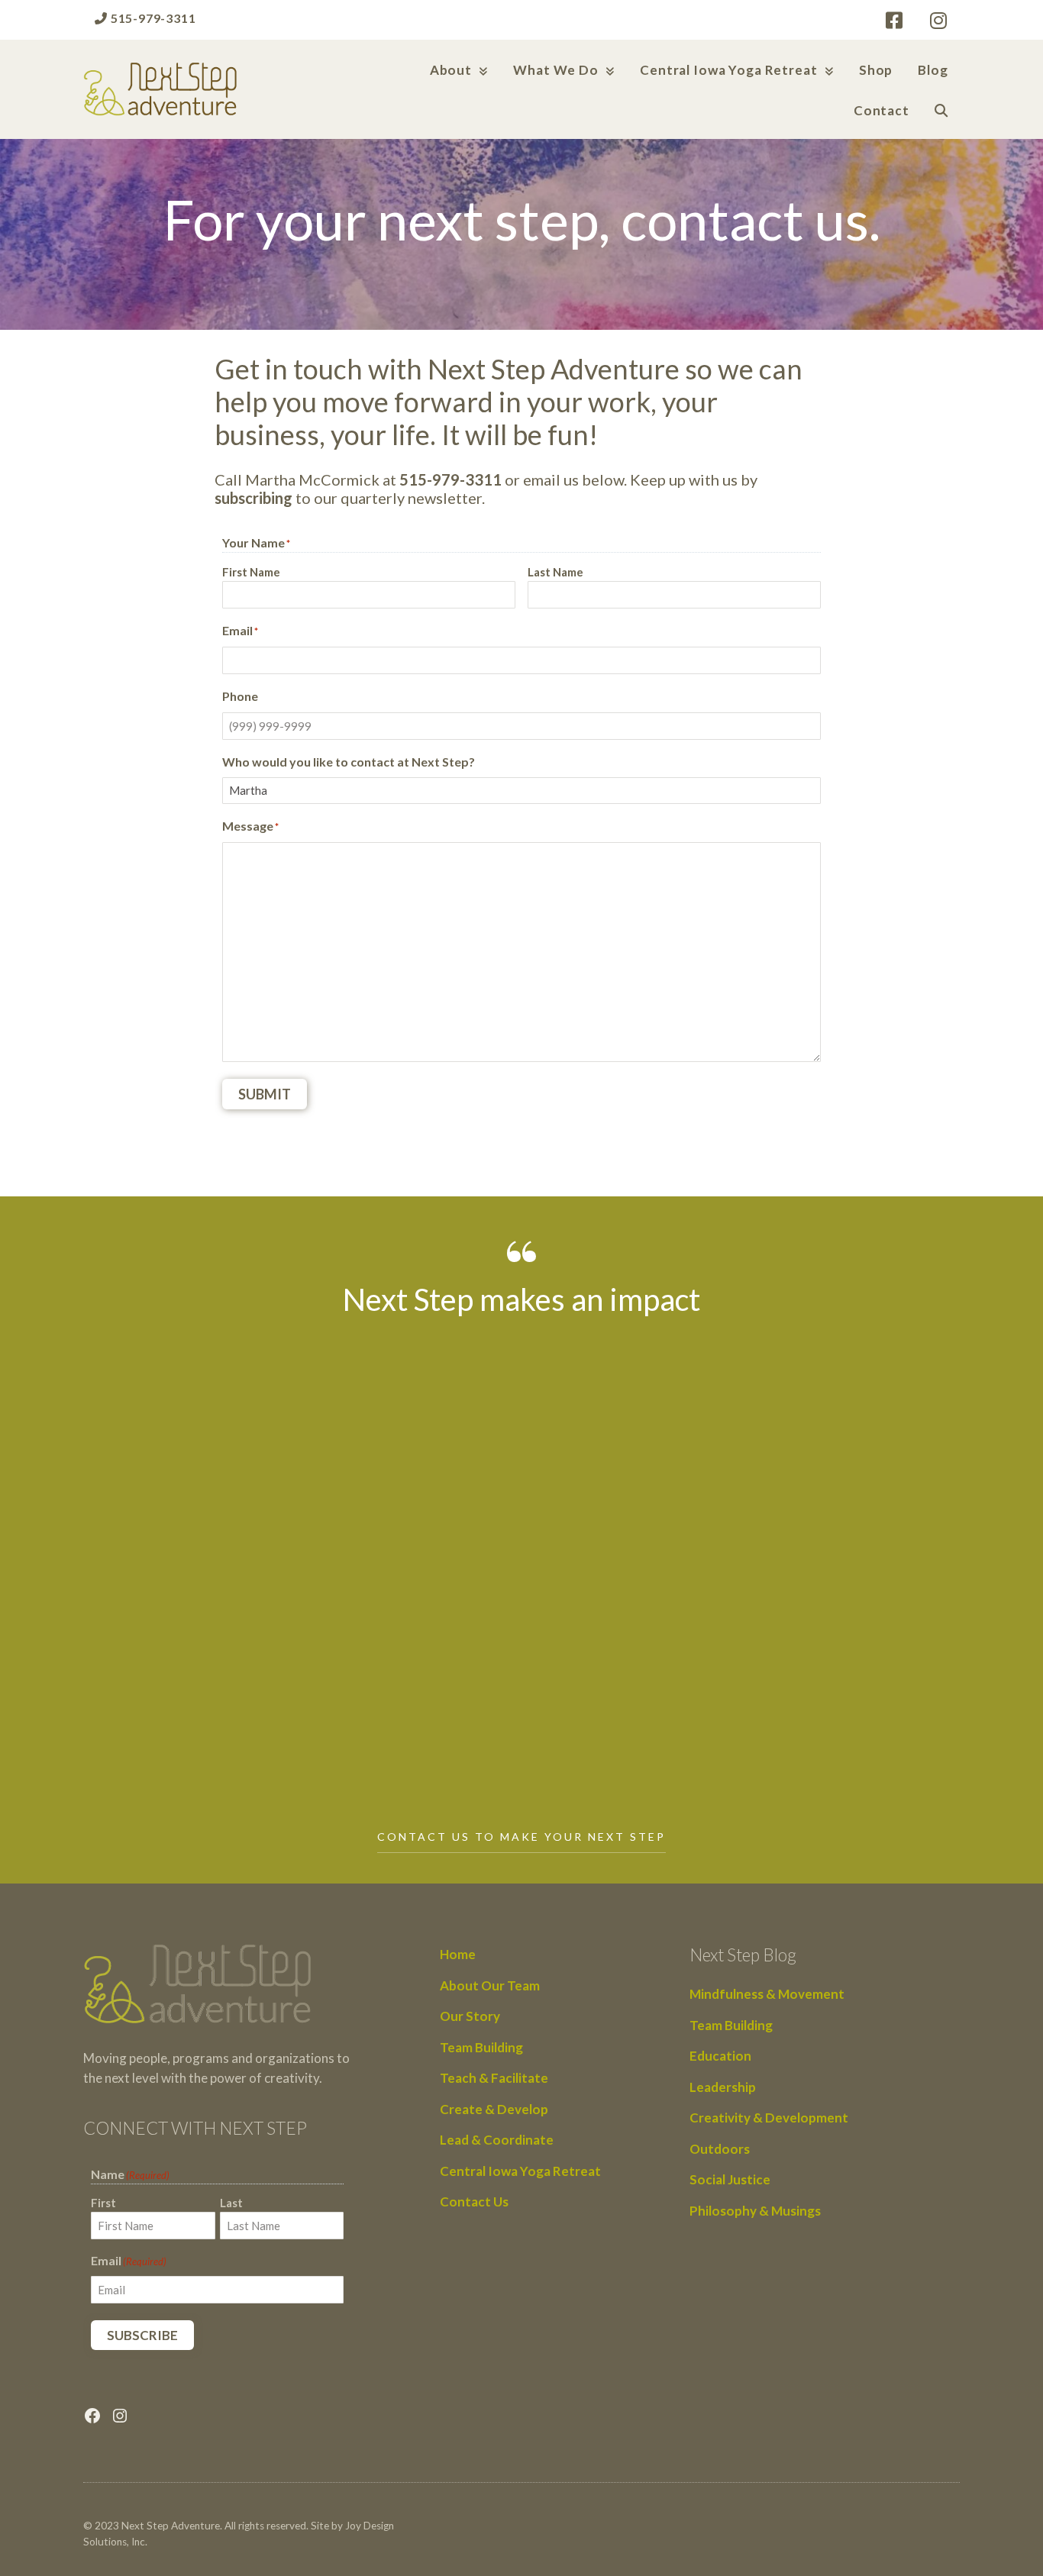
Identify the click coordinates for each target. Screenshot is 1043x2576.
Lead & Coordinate (497, 2140)
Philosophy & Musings (755, 2211)
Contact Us (474, 2202)
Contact (882, 110)
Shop (876, 70)
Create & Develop (494, 2109)
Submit (265, 1094)
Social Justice (730, 2179)
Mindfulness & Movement (767, 1994)
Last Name (555, 572)
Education (720, 2056)
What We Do (556, 70)
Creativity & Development (769, 2118)
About (451, 70)
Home (458, 1954)
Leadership (723, 2087)
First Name (251, 572)
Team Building (481, 2047)
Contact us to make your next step (521, 1837)
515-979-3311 (152, 18)
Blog (933, 70)
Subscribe (142, 2335)
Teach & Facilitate (494, 2078)
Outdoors (720, 2149)
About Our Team (490, 1985)
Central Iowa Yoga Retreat (728, 70)
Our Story (470, 2016)
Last (231, 2203)
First (103, 2203)
